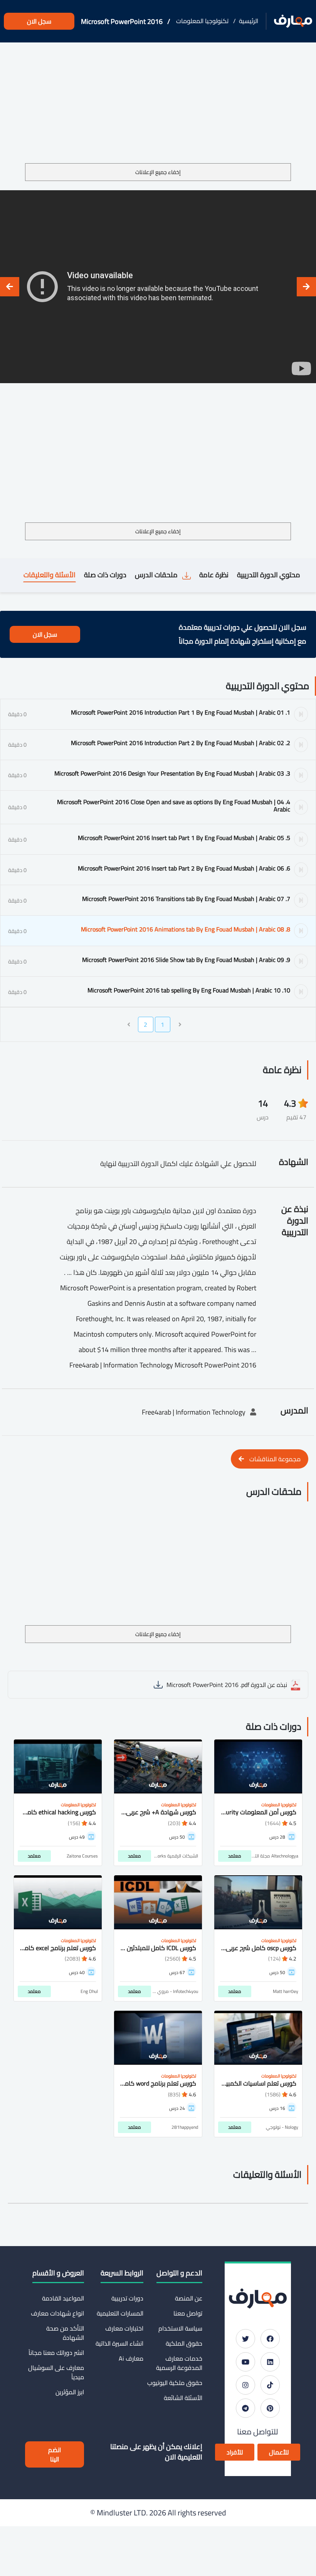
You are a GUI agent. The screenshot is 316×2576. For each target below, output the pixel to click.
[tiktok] (270, 2385)
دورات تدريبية (127, 2298)
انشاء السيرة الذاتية (119, 2343)
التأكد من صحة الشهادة (65, 2333)
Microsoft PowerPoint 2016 (122, 21)
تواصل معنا (188, 2313)
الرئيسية (249, 21)
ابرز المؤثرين (70, 2392)
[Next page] (129, 1024)
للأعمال (279, 2452)
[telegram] (245, 2408)
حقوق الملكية (184, 2343)
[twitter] (245, 2339)
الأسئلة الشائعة (183, 2398)
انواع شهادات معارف (57, 2313)
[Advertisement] (158, 106)
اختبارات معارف (124, 2328)
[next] (10, 287)
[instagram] (245, 2385)
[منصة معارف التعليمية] (293, 21)
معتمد (235, 1856)
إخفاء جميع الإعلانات (158, 172)
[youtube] (245, 2362)
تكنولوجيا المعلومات (202, 21)
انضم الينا (55, 2454)
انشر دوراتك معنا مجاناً (56, 2353)
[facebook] (270, 2339)
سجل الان (39, 21)
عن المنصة (189, 2298)
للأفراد (235, 2452)
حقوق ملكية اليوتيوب (175, 2383)
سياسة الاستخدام (180, 2328)
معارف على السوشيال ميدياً (56, 2372)
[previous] (306, 287)
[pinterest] (270, 2408)
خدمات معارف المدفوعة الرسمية (179, 2363)
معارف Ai (131, 2358)
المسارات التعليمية (120, 2313)
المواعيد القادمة (63, 2298)
